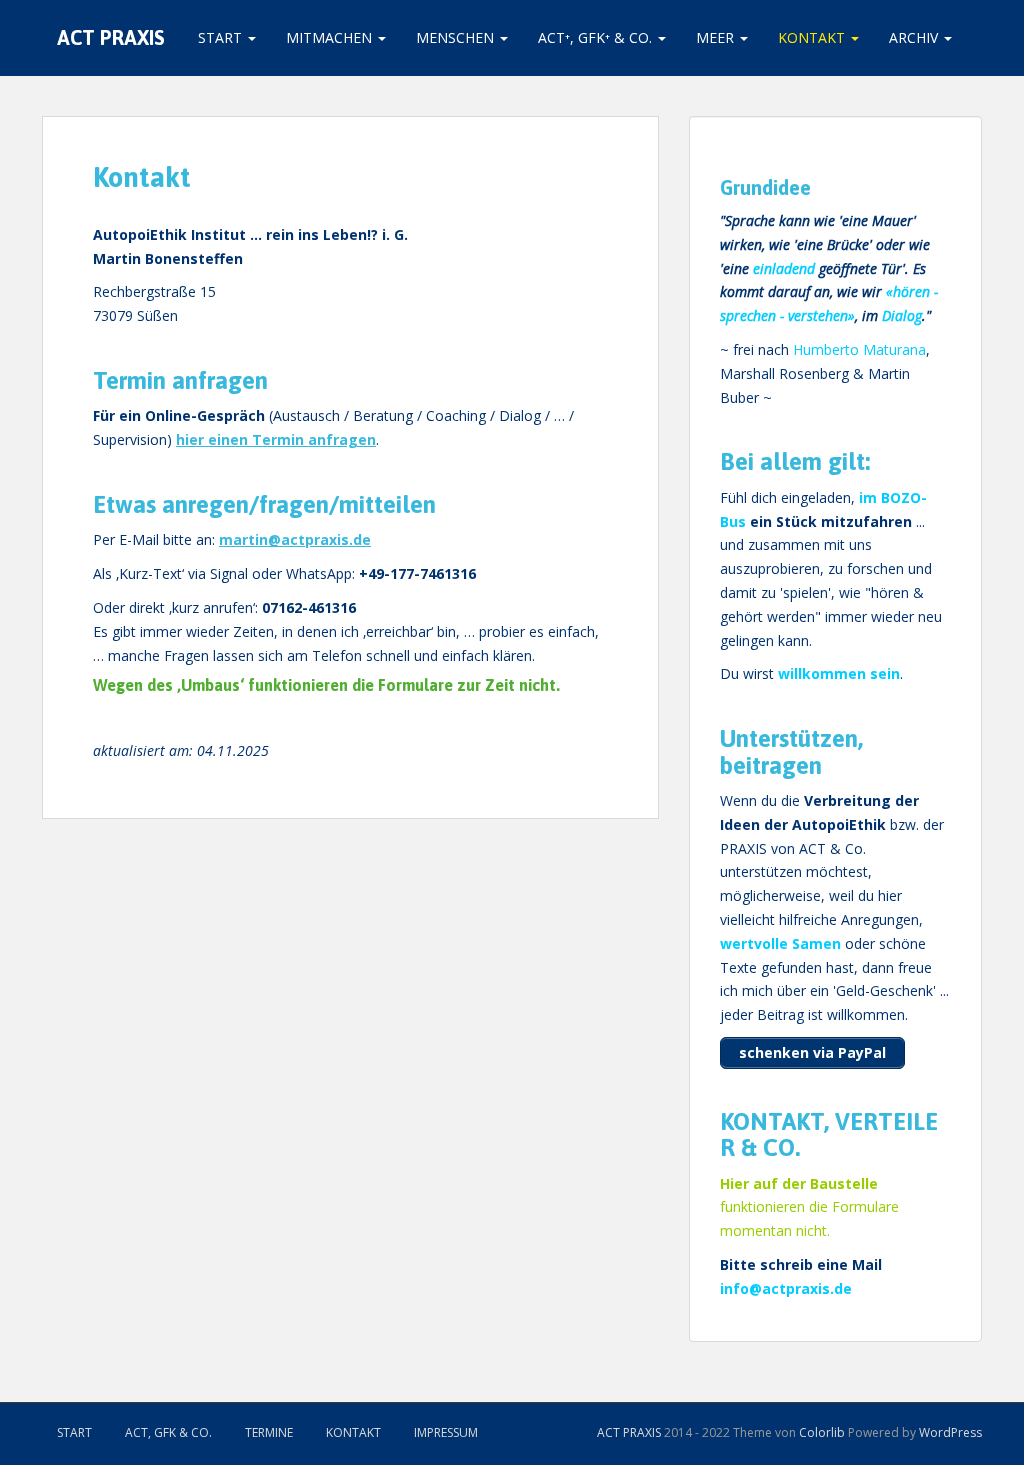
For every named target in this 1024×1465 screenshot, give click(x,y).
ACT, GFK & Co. (168, 1432)
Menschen (457, 37)
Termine (269, 1432)
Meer (717, 37)
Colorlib (822, 1432)
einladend (784, 268)
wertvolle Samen (780, 943)
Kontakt (813, 37)
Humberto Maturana (859, 349)
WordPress (950, 1432)
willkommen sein (839, 673)
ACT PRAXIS (111, 37)
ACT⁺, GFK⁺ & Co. (597, 37)
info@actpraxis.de (786, 1288)
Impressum (446, 1432)
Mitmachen (331, 37)
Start (222, 37)
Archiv (915, 37)
